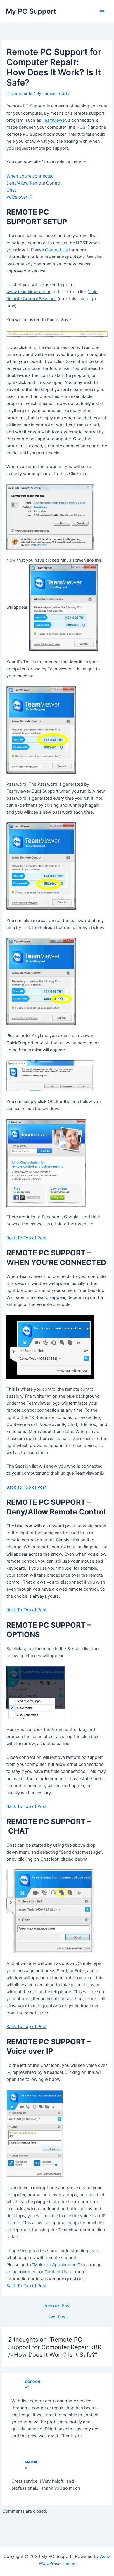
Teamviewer (54, 120)
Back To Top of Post (26, 1238)
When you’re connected (30, 176)
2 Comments (19, 93)
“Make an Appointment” (56, 2265)
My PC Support (31, 11)
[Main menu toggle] (102, 12)
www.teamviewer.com (28, 292)
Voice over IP (19, 197)
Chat (11, 190)
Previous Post (57, 2306)
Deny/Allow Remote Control (34, 183)
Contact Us (56, 250)
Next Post (57, 2317)
